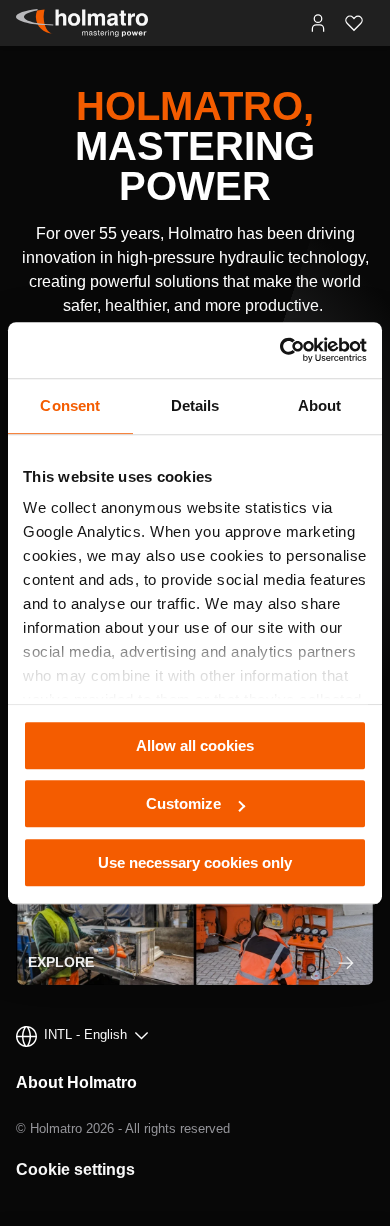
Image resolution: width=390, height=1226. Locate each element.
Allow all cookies (195, 745)
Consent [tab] (70, 405)
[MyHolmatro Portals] (318, 23)
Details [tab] (195, 405)
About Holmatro (76, 1082)
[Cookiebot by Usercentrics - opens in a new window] (280, 350)
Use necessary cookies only (195, 862)
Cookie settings (75, 1169)
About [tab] (320, 405)
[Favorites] (354, 23)
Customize (183, 803)
